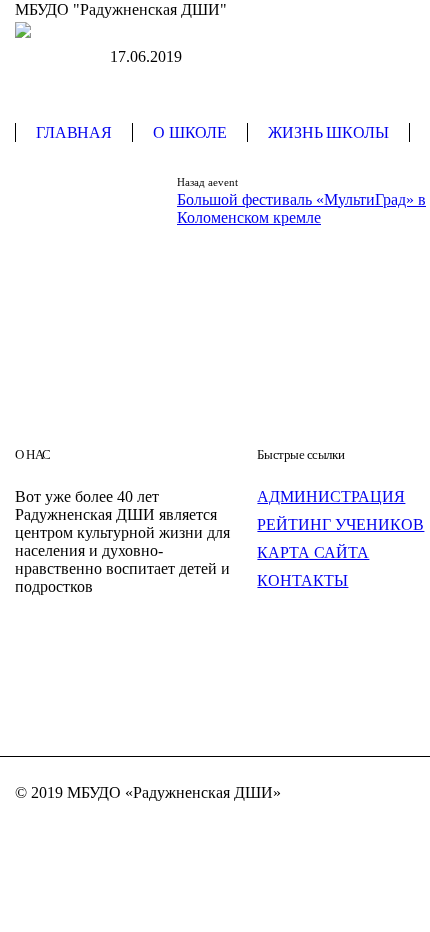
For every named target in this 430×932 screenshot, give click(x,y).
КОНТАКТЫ (302, 580)
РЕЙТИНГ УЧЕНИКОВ (340, 524)
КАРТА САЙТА (313, 552)
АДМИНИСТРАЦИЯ (331, 496)
